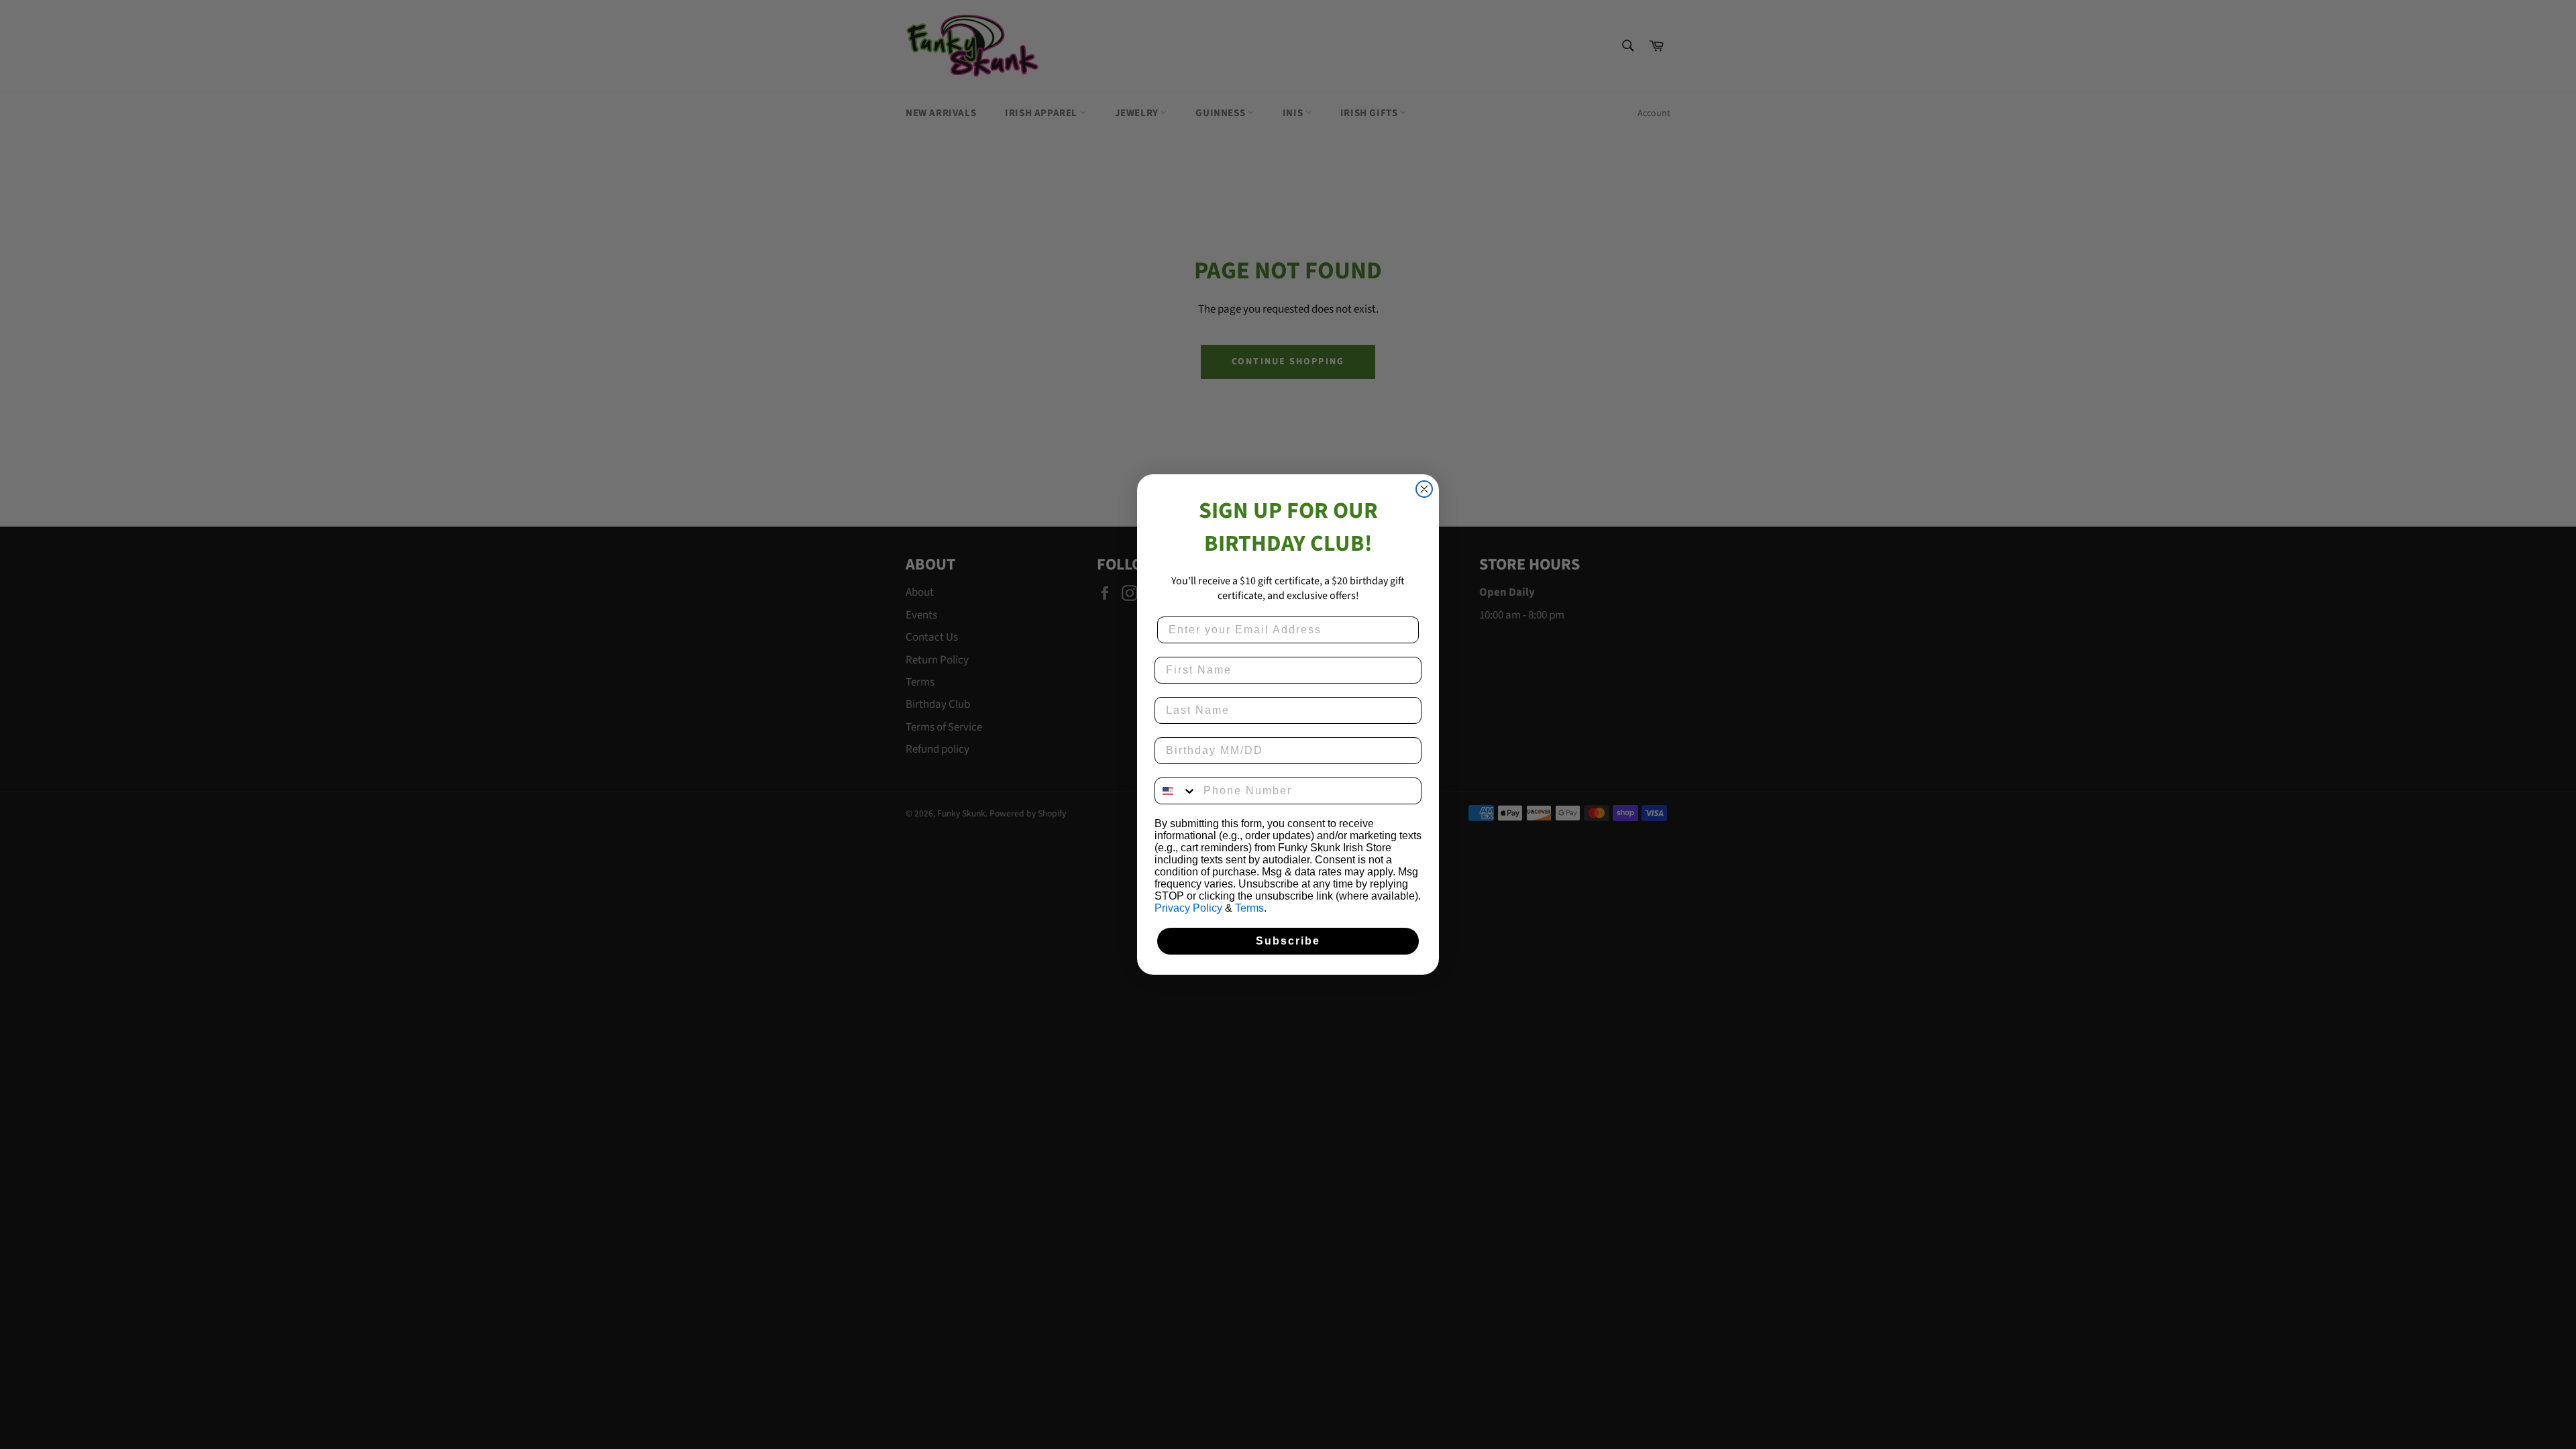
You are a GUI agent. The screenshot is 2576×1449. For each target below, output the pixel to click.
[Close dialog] (1424, 489)
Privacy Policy (1188, 908)
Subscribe (1288, 941)
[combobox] (1176, 791)
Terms (1249, 908)
